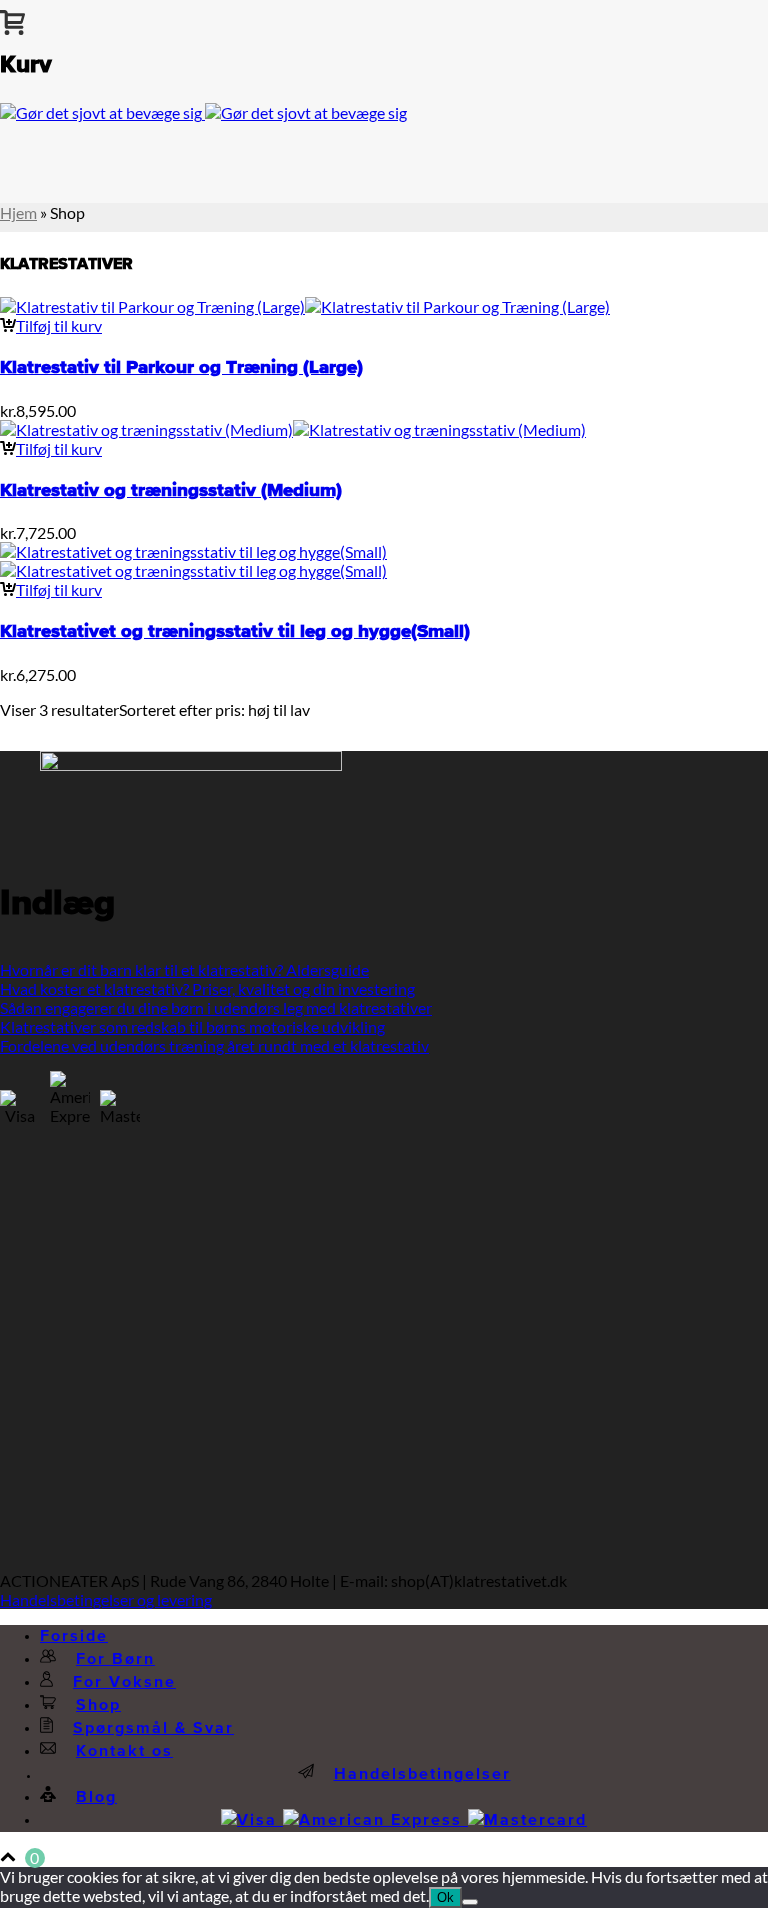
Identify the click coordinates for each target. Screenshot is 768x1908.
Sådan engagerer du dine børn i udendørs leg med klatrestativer (216, 1007)
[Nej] (470, 1902)
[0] (12, 18)
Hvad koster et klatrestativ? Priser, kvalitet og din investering (207, 988)
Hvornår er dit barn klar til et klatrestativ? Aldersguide (184, 969)
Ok (445, 1897)
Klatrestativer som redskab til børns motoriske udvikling (192, 1026)
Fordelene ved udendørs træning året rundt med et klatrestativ (214, 1045)
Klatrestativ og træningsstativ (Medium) (171, 490)
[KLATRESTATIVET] (203, 112)
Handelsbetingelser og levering (106, 1599)
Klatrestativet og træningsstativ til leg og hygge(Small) (235, 631)
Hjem (18, 212)
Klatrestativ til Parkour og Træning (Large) (181, 367)
